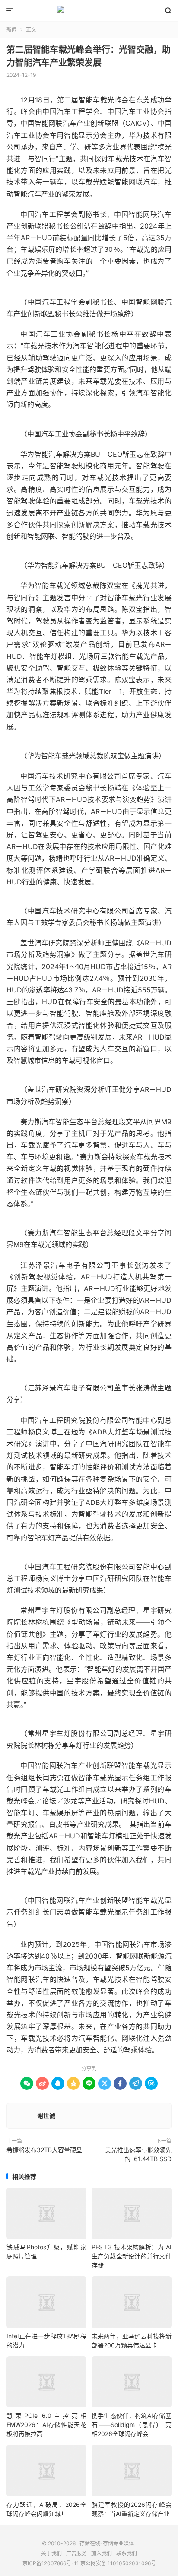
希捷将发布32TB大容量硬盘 (44, 2150)
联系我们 (127, 2553)
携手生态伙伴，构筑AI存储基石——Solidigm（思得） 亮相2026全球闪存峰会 (132, 2425)
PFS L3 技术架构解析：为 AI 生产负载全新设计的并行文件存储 (132, 2256)
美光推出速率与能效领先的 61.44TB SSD (138, 2154)
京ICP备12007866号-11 (51, 2563)
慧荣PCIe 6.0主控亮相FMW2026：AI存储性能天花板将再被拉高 (46, 2425)
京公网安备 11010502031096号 (118, 2563)
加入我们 (102, 2553)
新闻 (12, 30)
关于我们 (51, 2553)
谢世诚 (46, 2116)
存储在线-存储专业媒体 (89, 11)
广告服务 (76, 2553)
